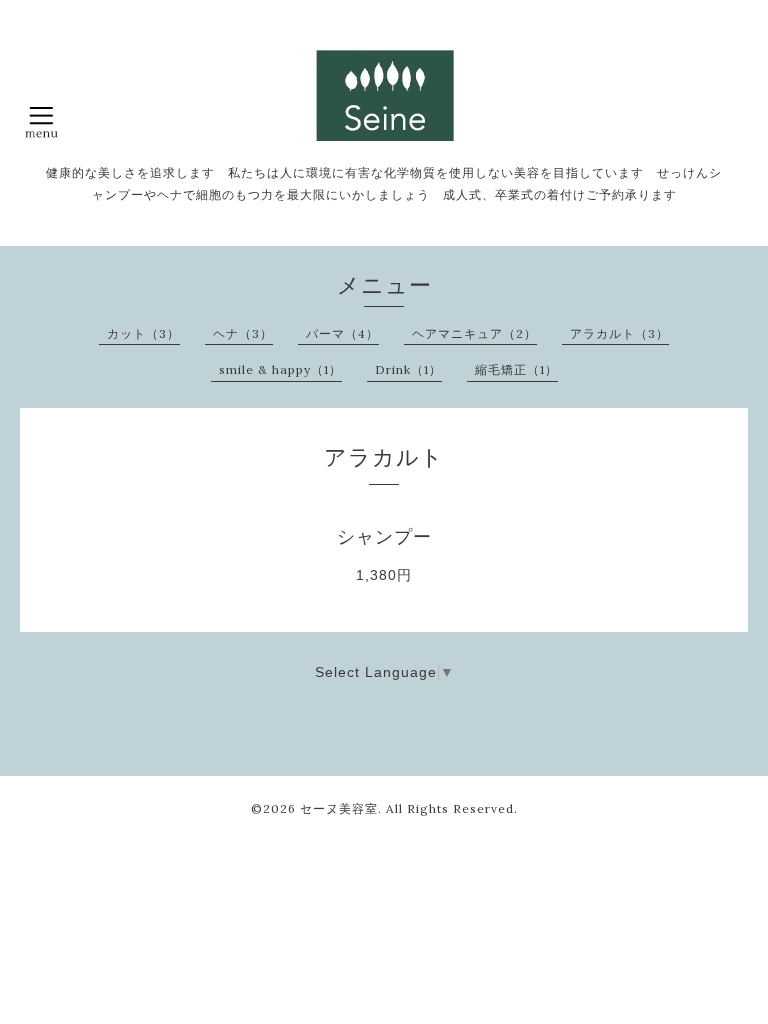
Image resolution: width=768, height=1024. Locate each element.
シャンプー (384, 537)
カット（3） (143, 333)
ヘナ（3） (243, 333)
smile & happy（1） (280, 369)
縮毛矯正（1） (516, 369)
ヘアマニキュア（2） (474, 333)
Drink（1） (408, 369)
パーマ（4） (342, 333)
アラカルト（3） (619, 333)
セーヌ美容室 (339, 808)
